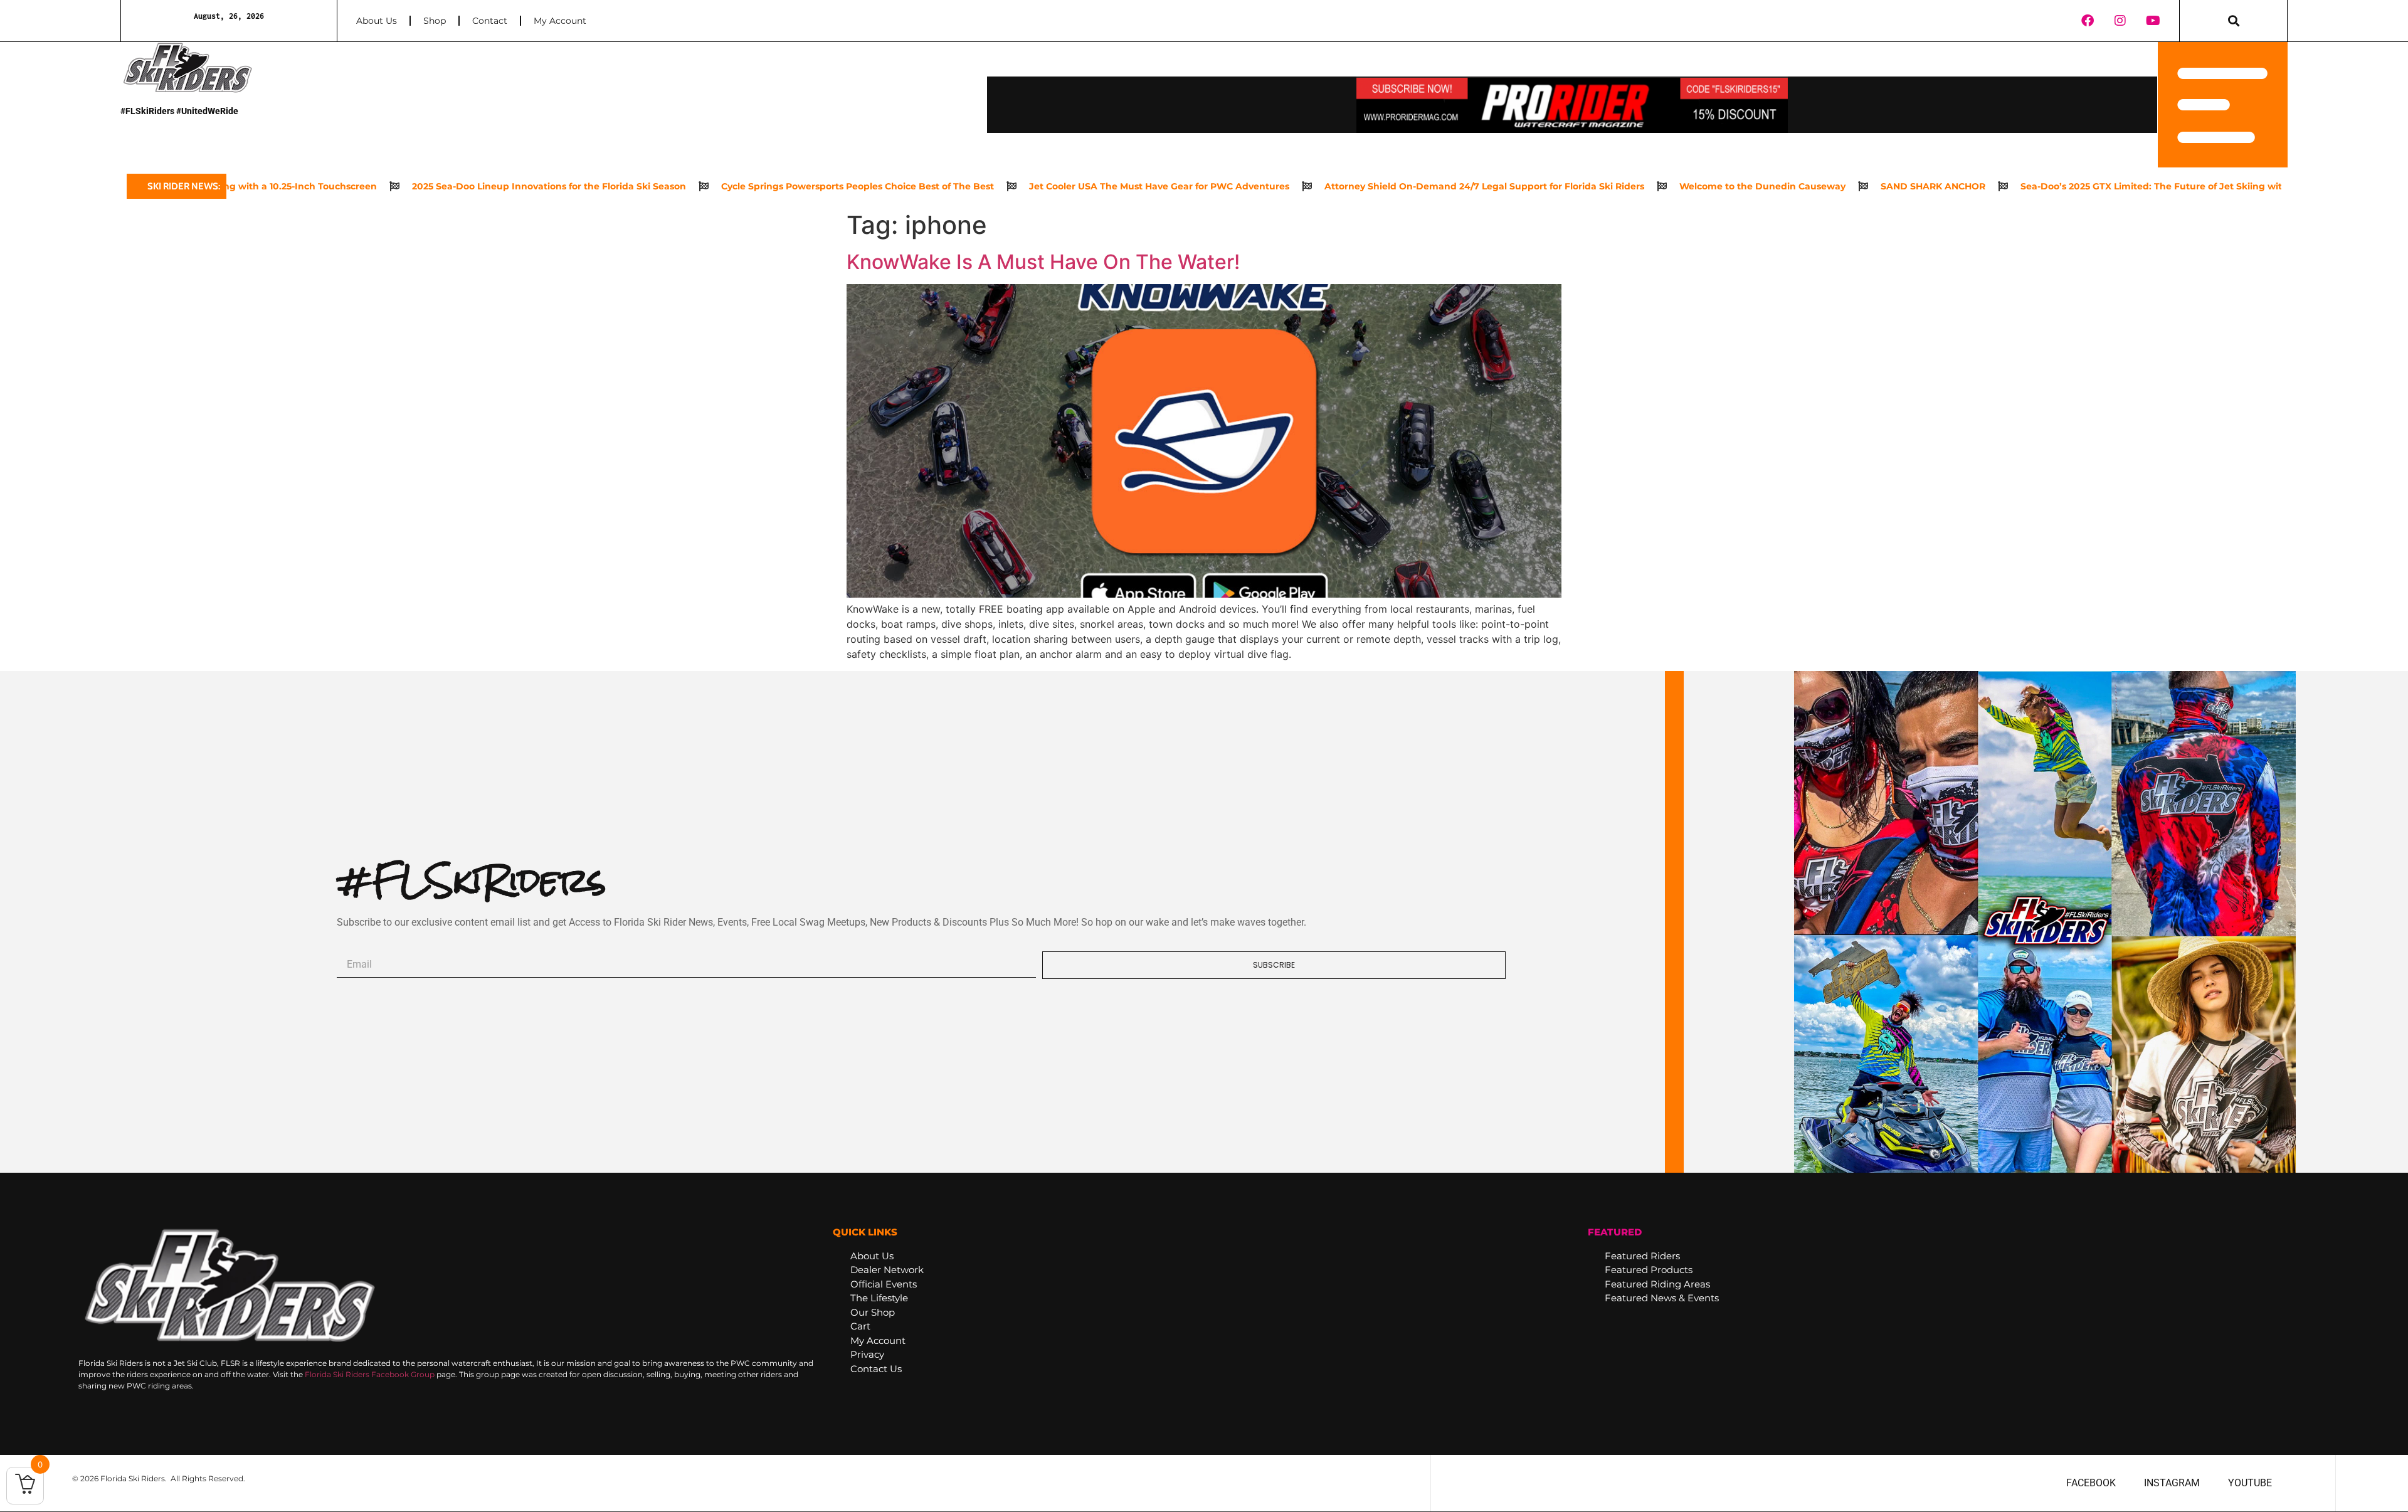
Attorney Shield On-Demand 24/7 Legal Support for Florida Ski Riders (1390, 186)
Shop (435, 21)
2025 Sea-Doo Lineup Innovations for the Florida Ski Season (454, 186)
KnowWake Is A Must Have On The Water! (1043, 262)
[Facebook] (2088, 21)
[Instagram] (2120, 21)
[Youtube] (2153, 21)
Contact (490, 21)
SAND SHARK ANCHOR (1838, 186)
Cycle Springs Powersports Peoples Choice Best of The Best (763, 186)
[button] (2233, 21)
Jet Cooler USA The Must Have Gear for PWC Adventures (1064, 186)
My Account (560, 21)
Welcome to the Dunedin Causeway (1668, 186)
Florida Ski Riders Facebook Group (370, 1374)
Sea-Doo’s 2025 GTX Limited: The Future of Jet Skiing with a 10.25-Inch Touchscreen (2119, 186)
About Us (377, 21)
